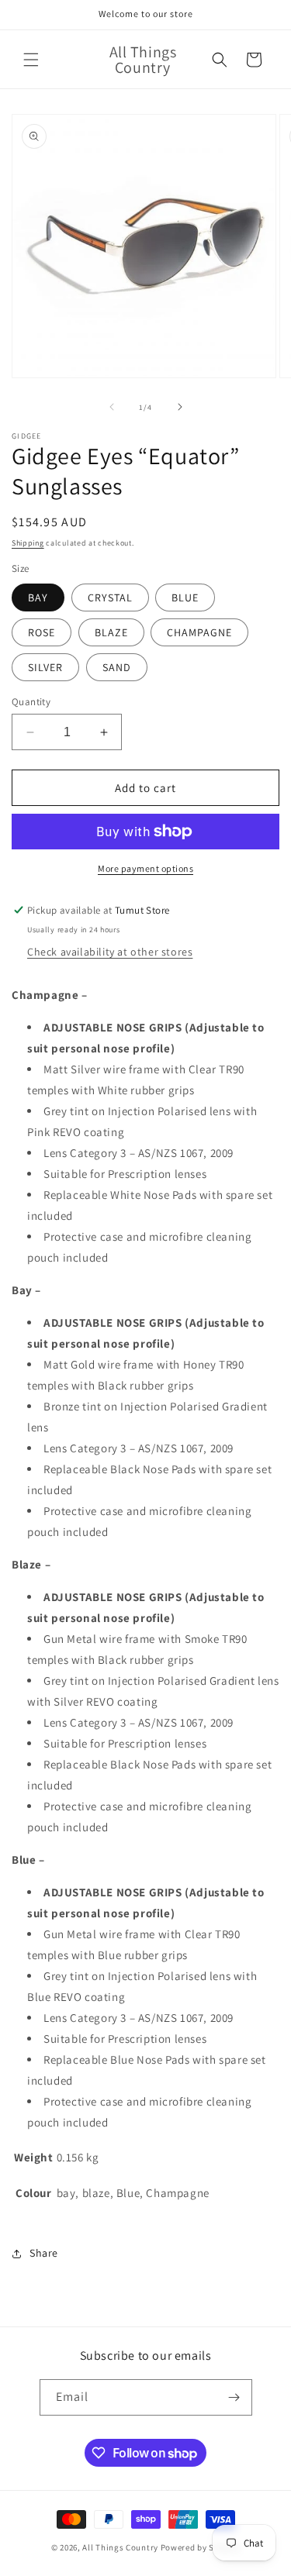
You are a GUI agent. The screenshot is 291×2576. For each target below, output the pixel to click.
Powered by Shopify (201, 2547)
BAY (38, 598)
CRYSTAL (110, 598)
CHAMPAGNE (199, 632)
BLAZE (111, 632)
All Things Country (120, 2547)
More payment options (145, 868)
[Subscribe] (234, 2397)
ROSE (42, 632)
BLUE (185, 598)
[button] (31, 60)
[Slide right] (180, 407)
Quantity (31, 702)
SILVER (45, 667)
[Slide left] (112, 407)
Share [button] (44, 2253)
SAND (117, 667)
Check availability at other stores (110, 952)
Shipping (28, 543)
